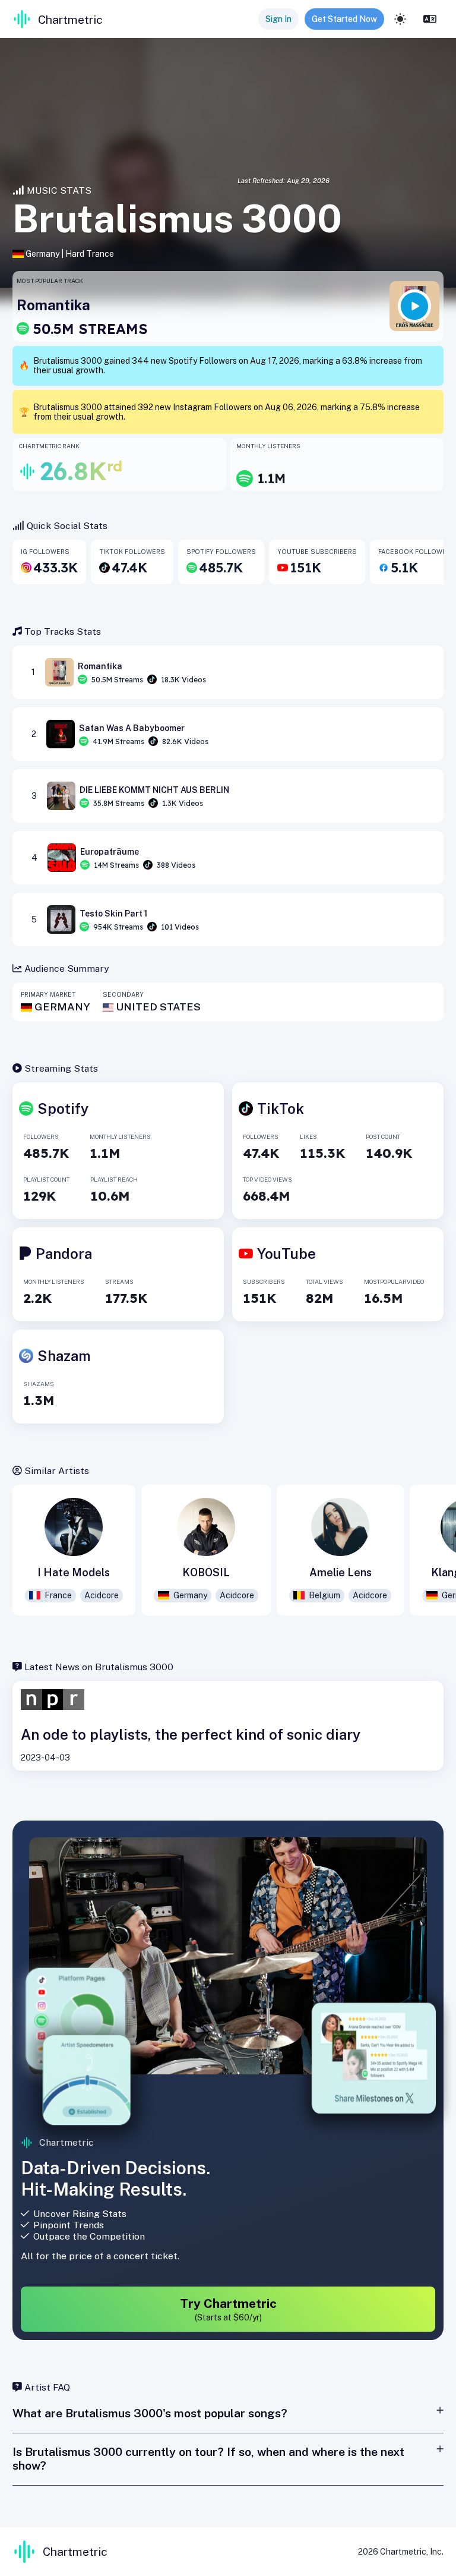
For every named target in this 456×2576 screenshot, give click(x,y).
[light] (400, 19)
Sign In (278, 19)
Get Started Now (344, 19)
